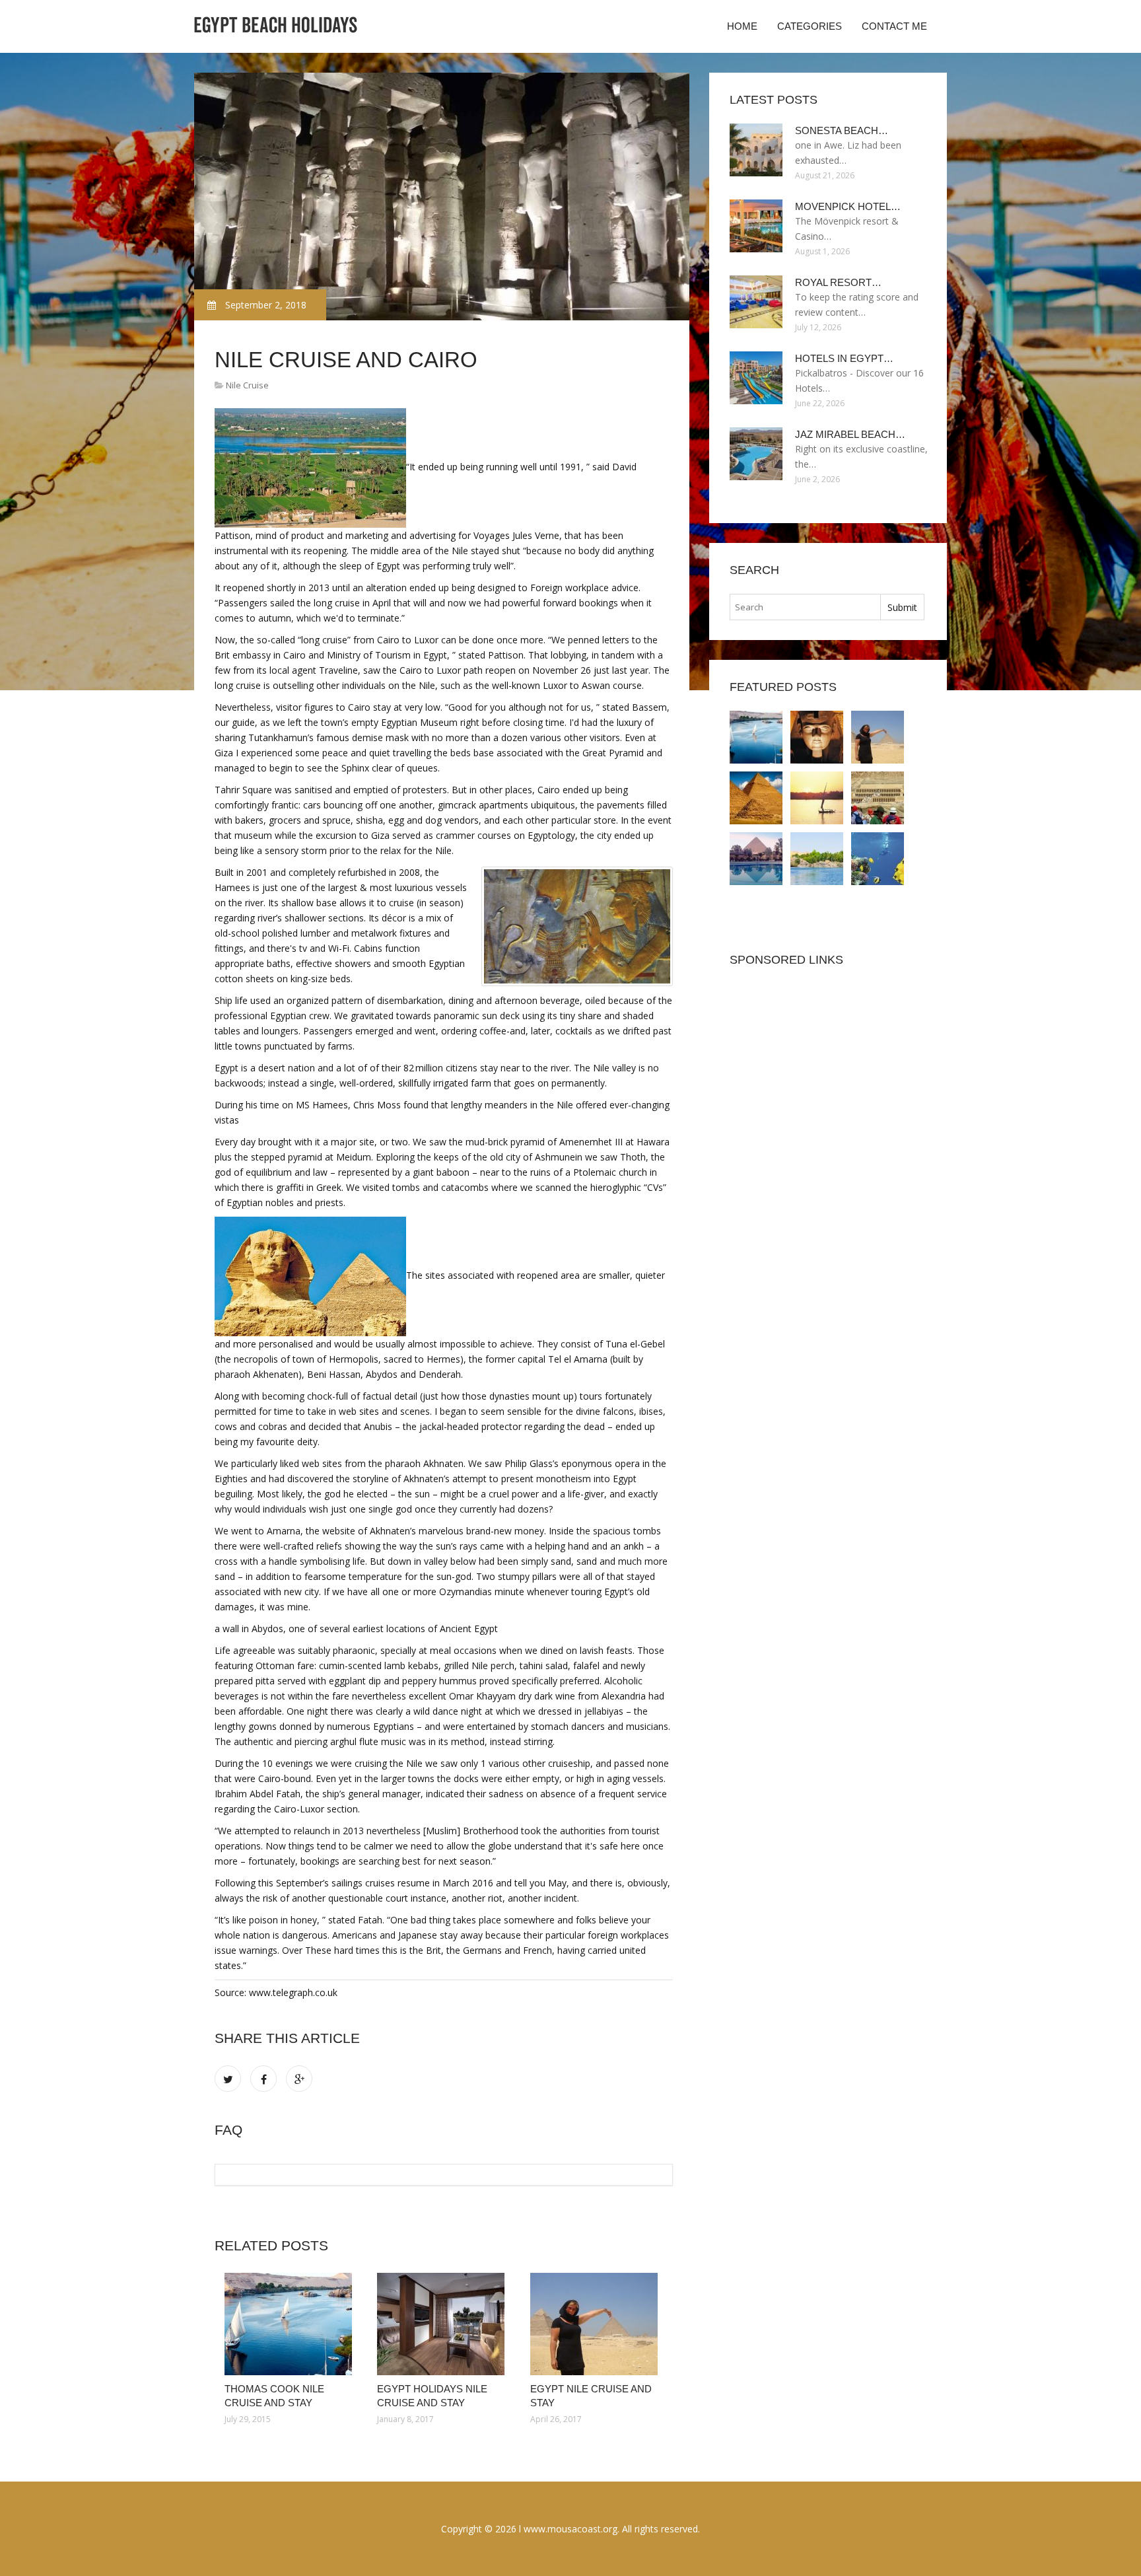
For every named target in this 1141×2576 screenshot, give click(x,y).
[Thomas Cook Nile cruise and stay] (291, 2324)
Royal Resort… (838, 282)
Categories (810, 26)
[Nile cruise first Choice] (878, 859)
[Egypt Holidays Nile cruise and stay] (443, 2324)
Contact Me (894, 26)
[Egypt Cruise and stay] (756, 859)
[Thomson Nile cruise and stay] (817, 798)
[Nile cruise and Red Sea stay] (878, 798)
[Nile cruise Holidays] (817, 859)
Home (742, 26)
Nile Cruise (247, 385)
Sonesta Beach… (842, 130)
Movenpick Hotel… (848, 206)
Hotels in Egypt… (844, 358)
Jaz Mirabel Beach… (850, 434)
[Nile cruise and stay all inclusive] (756, 798)
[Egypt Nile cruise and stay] (597, 2324)
